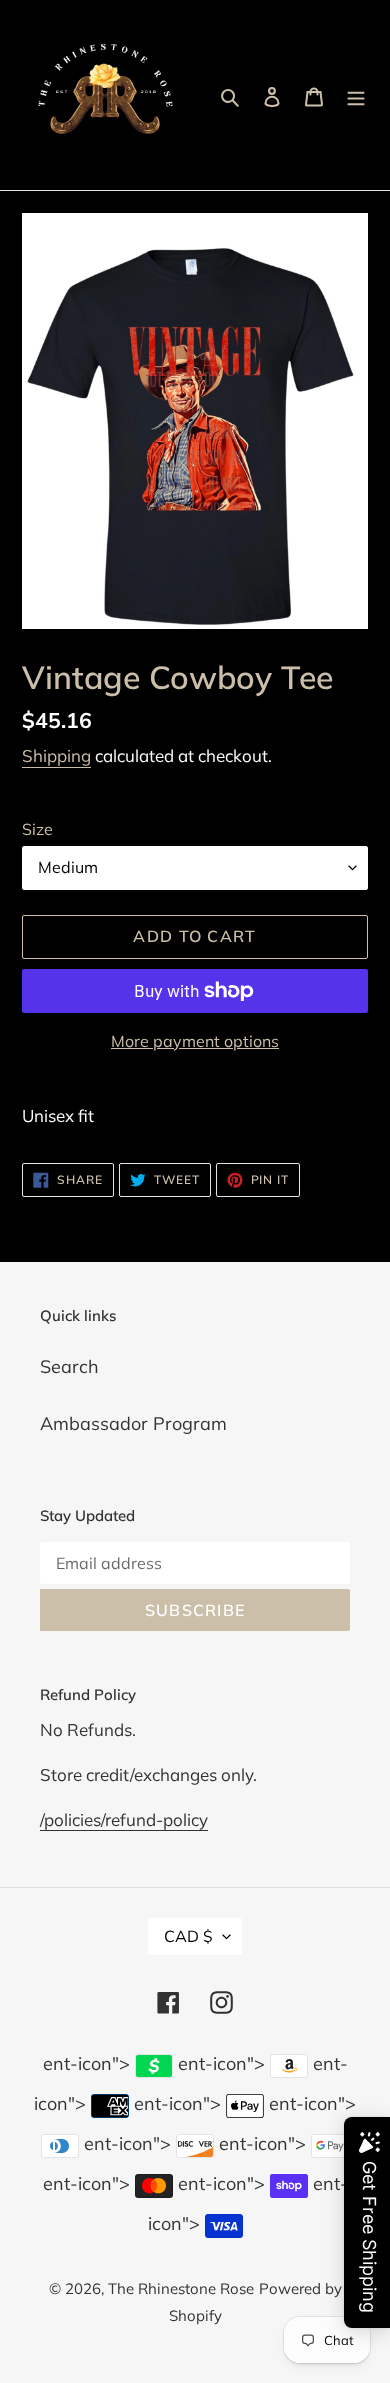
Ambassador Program (133, 1423)
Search (69, 1366)
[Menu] (356, 95)
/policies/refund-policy (124, 1819)
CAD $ (188, 1936)
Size (37, 829)
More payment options (195, 1041)
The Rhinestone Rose (181, 2288)
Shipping (56, 755)
